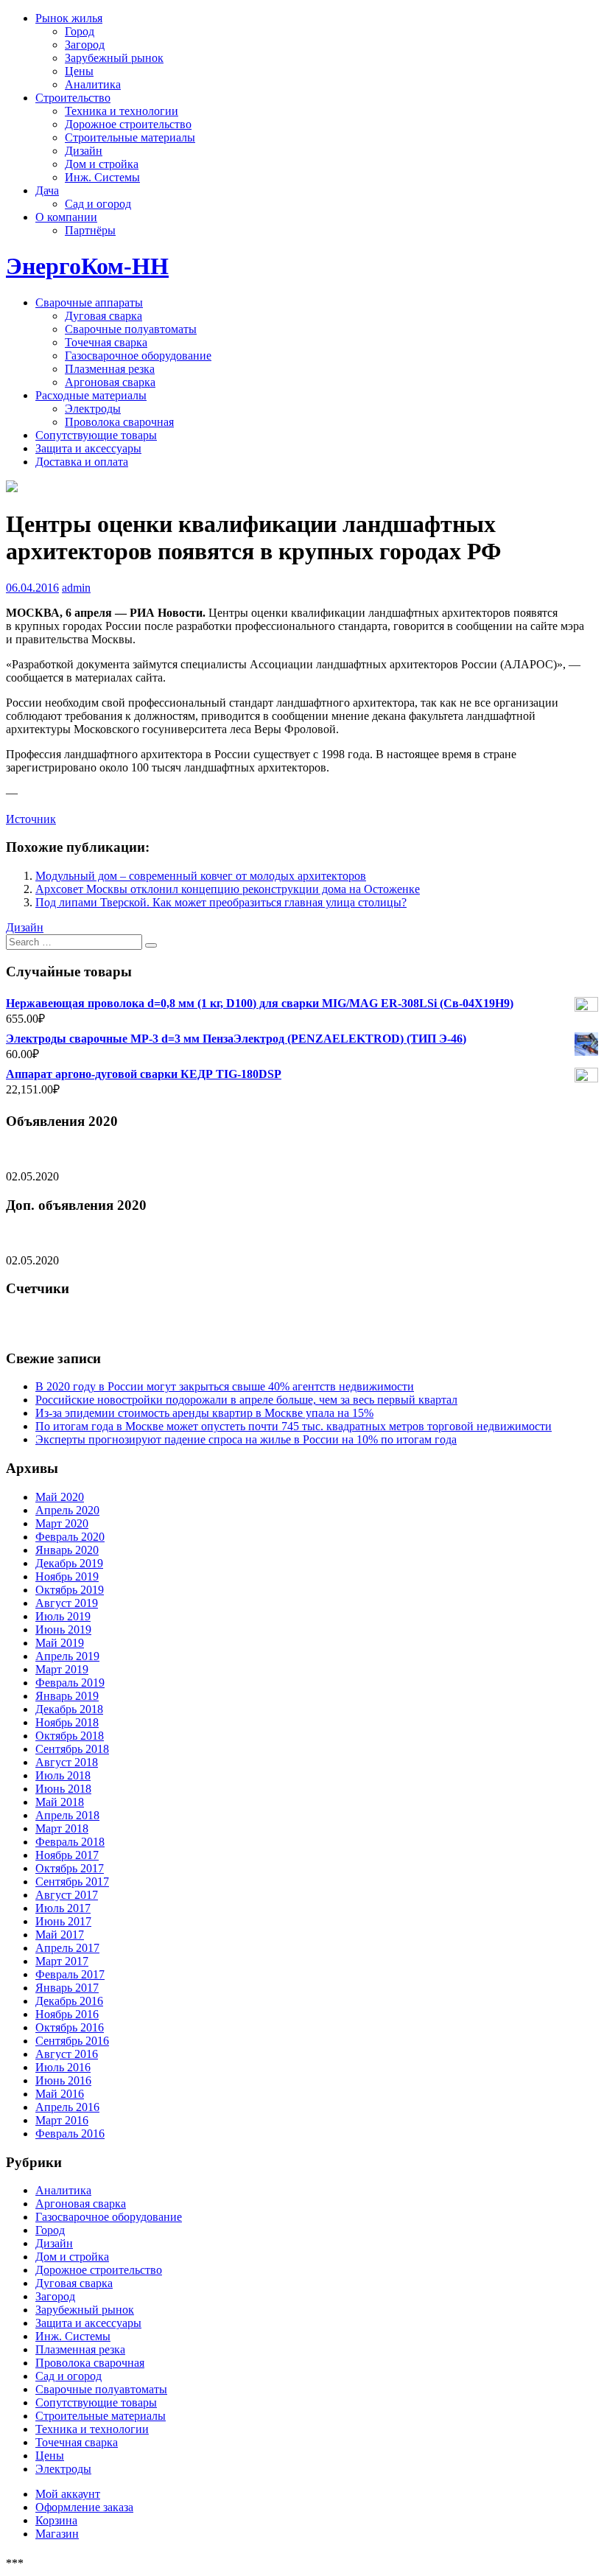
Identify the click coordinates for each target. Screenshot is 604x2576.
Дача (47, 190)
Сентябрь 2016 (72, 2041)
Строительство (73, 98)
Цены (79, 71)
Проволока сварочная (119, 422)
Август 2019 (67, 1603)
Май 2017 (60, 1935)
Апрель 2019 (67, 1656)
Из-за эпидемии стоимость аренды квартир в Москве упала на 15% (204, 1413)
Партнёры (90, 230)
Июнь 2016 (63, 2080)
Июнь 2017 (63, 1921)
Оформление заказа (84, 2507)
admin (76, 588)
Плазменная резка (110, 369)
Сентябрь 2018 (72, 1749)
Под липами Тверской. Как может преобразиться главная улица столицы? (221, 902)
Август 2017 (67, 1895)
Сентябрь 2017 (72, 1882)
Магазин (57, 2534)
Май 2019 (60, 1643)
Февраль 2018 (70, 1842)
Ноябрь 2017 (67, 1855)
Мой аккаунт (68, 2494)
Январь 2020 (67, 1550)
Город (80, 31)
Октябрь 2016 (70, 2027)
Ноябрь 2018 (67, 1722)
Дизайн (84, 151)
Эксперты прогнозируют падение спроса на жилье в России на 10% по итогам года (246, 1439)
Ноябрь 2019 (67, 1576)
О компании (66, 217)
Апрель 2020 (67, 1510)
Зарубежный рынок (114, 58)
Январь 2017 (67, 1988)
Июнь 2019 (63, 1630)
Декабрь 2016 (69, 2001)
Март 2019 (62, 1669)
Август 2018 (67, 1762)
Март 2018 (62, 1828)
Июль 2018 (63, 1775)
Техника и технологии (122, 111)
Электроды (93, 409)
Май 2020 (60, 1497)
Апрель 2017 (67, 1948)
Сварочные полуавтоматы (131, 329)
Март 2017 (62, 1961)
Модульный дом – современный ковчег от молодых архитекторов (201, 876)
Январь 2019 (67, 1696)
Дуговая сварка (103, 316)
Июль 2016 (63, 2067)
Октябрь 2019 (70, 1590)
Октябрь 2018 (70, 1736)
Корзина (56, 2520)
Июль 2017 (63, 1908)
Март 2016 (62, 2120)
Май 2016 (60, 2094)
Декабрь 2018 (69, 1709)
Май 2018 (60, 1802)
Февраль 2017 (70, 1974)
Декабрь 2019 (69, 1563)
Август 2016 (67, 2054)
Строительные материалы (130, 137)
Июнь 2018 (63, 1789)
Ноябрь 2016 (67, 2014)
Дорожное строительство (128, 124)
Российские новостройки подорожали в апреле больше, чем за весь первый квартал (246, 1400)
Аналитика (93, 84)
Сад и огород (98, 204)
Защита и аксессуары (88, 448)
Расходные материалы (91, 395)
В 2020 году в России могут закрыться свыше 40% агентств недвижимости (225, 1386)
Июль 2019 (63, 1616)
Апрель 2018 (67, 1815)
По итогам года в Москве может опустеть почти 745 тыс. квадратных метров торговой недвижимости (294, 1426)
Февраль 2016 (70, 2134)
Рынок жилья (69, 18)
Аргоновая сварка (110, 382)
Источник (31, 819)
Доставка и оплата (82, 462)
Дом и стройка (102, 164)
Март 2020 (62, 1523)
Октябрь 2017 (70, 1868)
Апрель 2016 (67, 2107)
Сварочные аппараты (89, 302)
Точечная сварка (106, 342)
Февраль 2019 (70, 1683)
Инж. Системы (102, 177)
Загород (85, 45)
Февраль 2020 (70, 1537)
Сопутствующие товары (96, 435)
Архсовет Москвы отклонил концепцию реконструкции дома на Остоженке (228, 889)
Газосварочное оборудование (138, 356)
